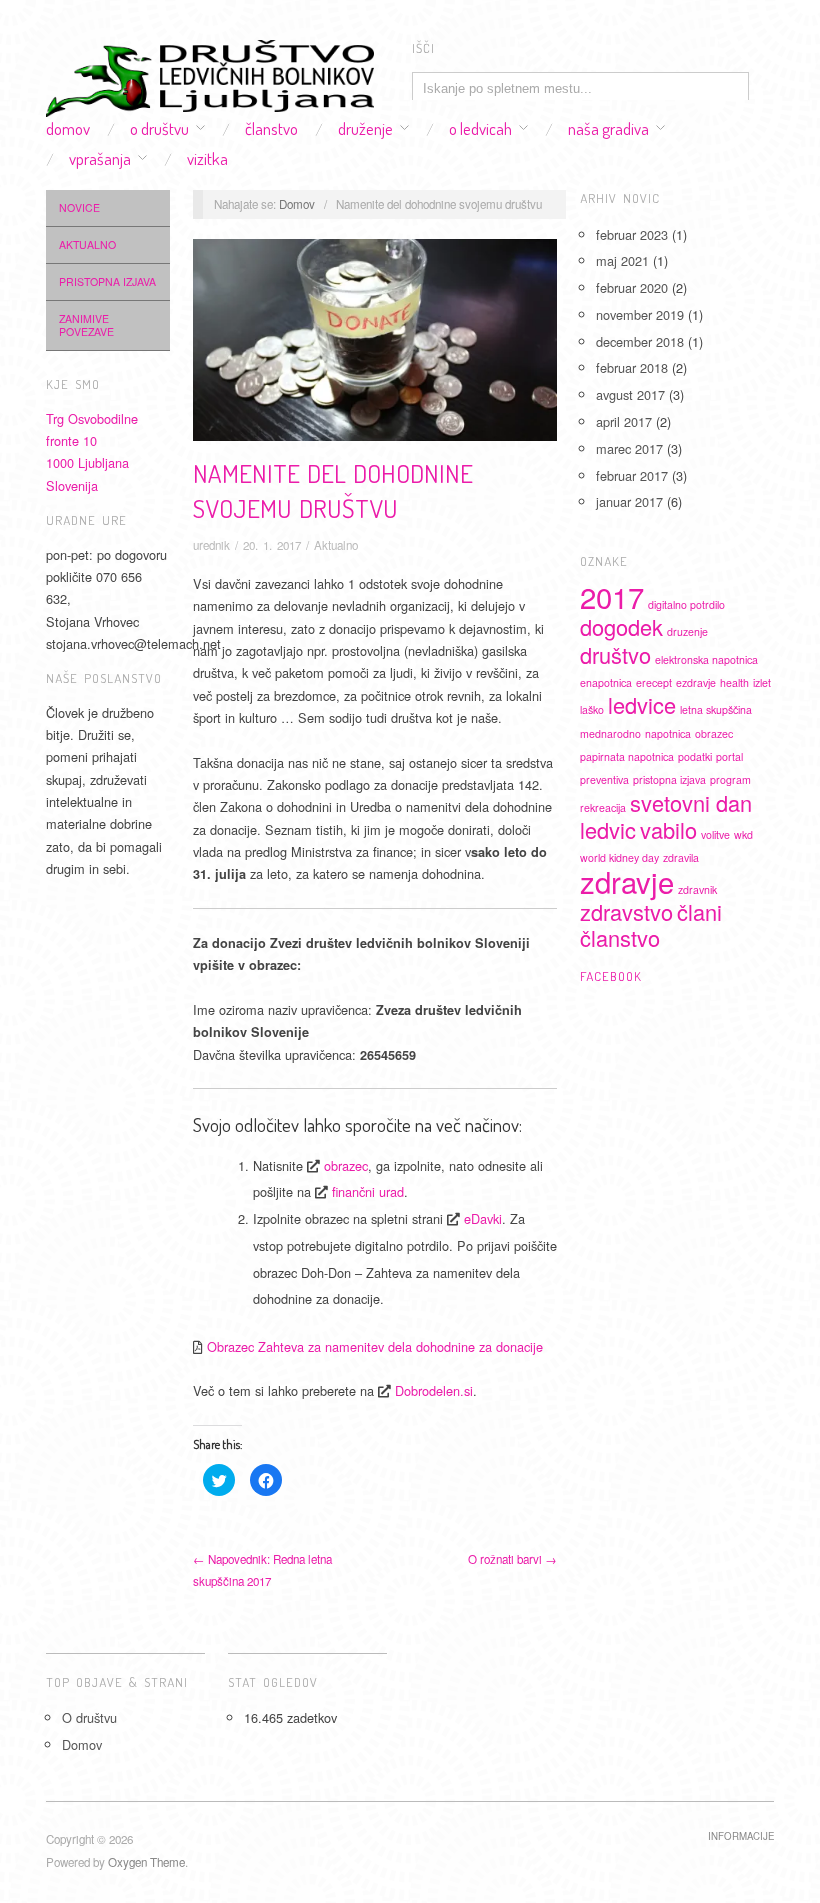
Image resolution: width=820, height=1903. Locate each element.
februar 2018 (632, 367)
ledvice (642, 704)
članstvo (620, 937)
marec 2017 (629, 448)
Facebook (611, 976)
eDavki (483, 1218)
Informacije (741, 1836)
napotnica (668, 733)
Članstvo (271, 128)
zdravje (627, 881)
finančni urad (368, 1191)
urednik (211, 545)
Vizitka (207, 158)
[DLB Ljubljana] (210, 73)
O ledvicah (480, 128)
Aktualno (87, 244)
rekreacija (603, 807)
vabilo (668, 829)
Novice (79, 207)
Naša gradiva (608, 128)
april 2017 (624, 421)
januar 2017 (629, 501)
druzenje (687, 631)
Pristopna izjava (107, 281)
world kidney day (619, 857)
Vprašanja (100, 158)
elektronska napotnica (706, 659)
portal (729, 756)
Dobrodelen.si (434, 1390)
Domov (68, 128)
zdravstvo (626, 911)
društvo (615, 654)
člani (699, 911)
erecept (654, 682)
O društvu (159, 128)
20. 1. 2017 (272, 545)
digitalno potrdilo (686, 604)
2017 (612, 596)
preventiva (604, 779)
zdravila (681, 857)
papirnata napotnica (627, 756)
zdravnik (697, 889)
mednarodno (610, 733)
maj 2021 (622, 260)
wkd (743, 834)
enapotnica (606, 682)
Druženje (365, 128)
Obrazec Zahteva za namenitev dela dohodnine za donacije (375, 1346)
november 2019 (640, 314)
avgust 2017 (630, 394)
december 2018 (640, 341)
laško (592, 709)
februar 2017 (632, 475)
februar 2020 (632, 287)
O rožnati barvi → (512, 1559)
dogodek (621, 626)
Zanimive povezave (86, 325)
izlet (762, 682)
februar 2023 (632, 234)
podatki (695, 756)
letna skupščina (716, 709)
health (734, 682)
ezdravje (696, 682)
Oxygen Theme (146, 1862)
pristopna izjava (669, 779)
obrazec (346, 1165)
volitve (715, 834)
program (730, 779)
